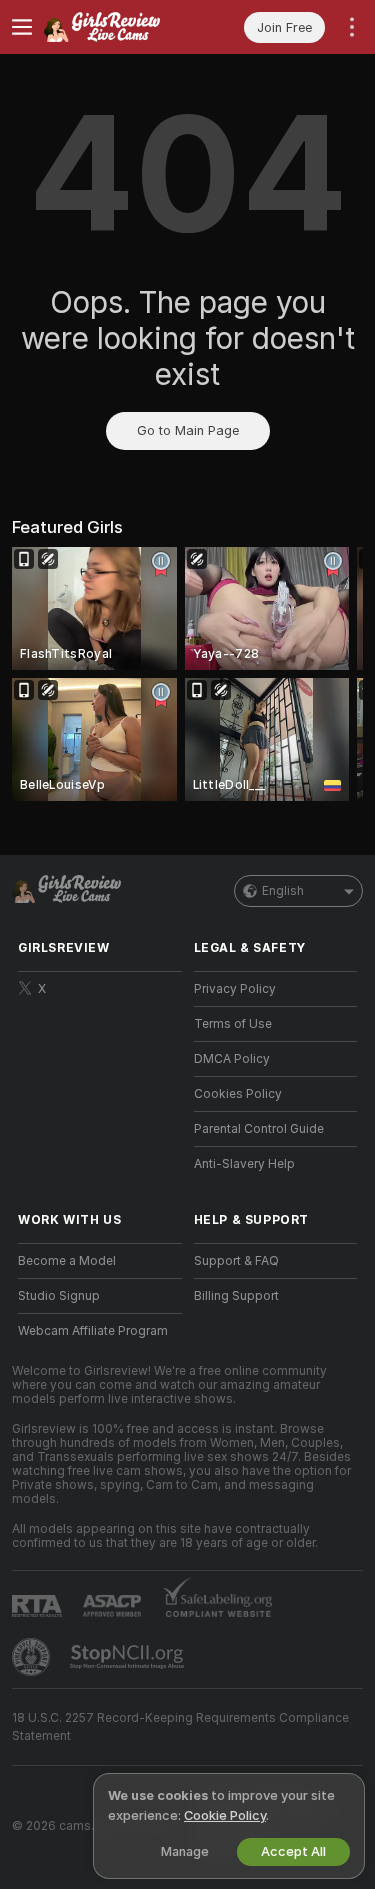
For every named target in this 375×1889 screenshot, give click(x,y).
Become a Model (67, 1261)
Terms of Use (233, 1024)
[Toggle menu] (22, 27)
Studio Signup (59, 1296)
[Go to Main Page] (116, 27)
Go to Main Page (188, 430)
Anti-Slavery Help (244, 1164)
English (283, 891)
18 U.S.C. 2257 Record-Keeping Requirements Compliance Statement (180, 1727)
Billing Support (236, 1296)
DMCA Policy (232, 1059)
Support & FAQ (236, 1261)
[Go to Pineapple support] (33, 1657)
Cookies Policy (238, 1094)
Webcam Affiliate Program (93, 1331)
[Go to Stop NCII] (129, 1657)
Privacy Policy (235, 989)
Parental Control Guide (259, 1129)
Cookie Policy (225, 1815)
